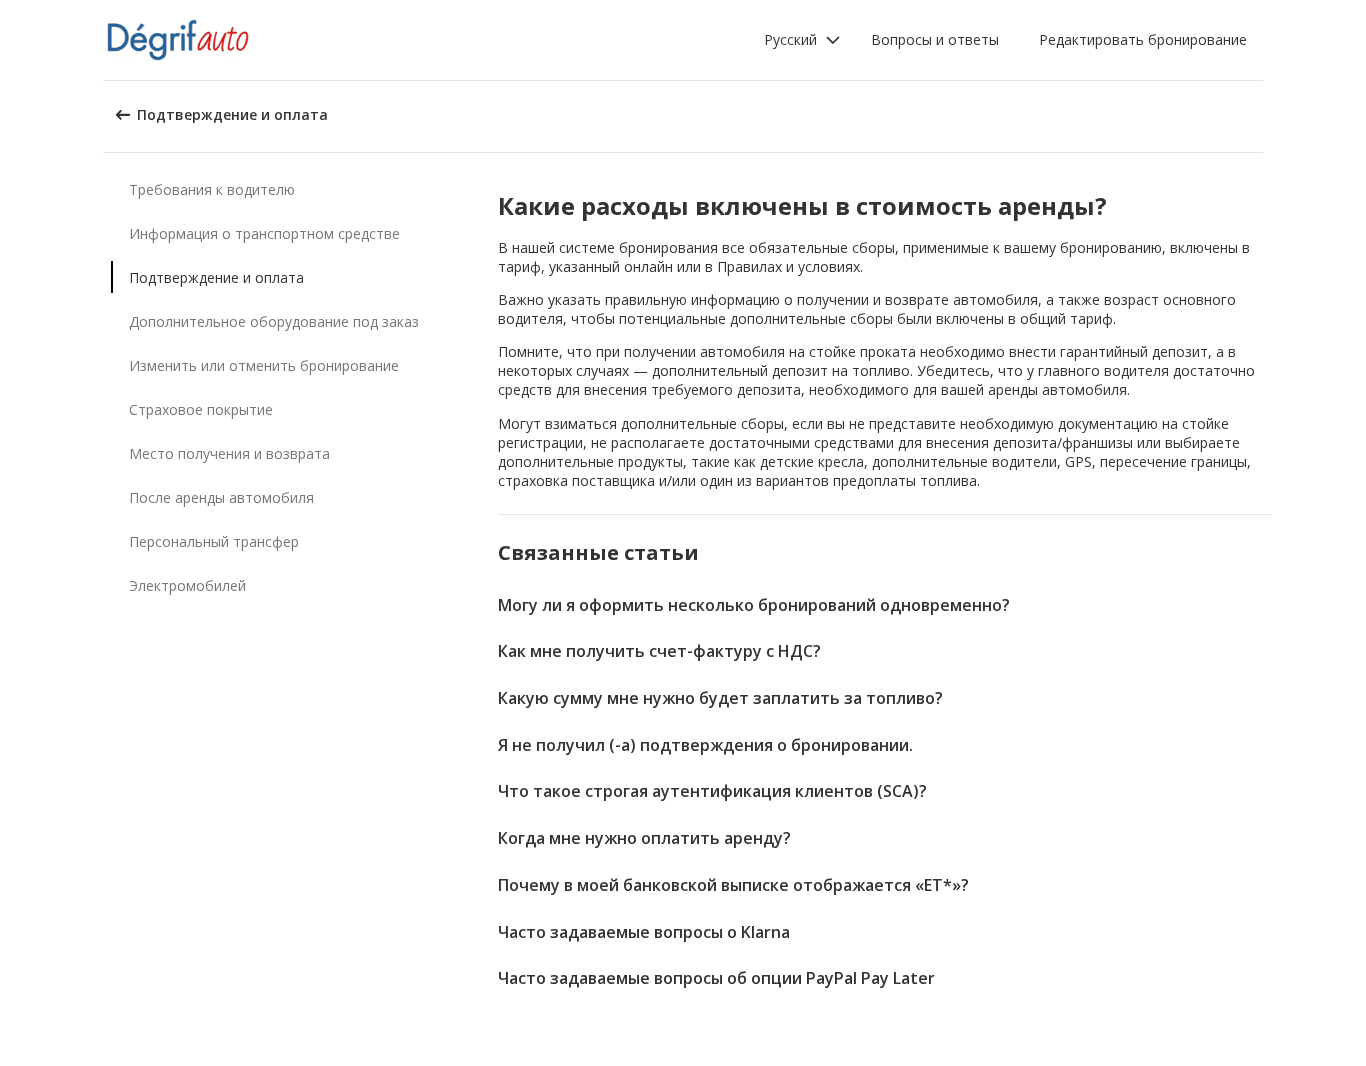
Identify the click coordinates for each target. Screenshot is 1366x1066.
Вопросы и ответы (935, 39)
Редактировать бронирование (1143, 39)
